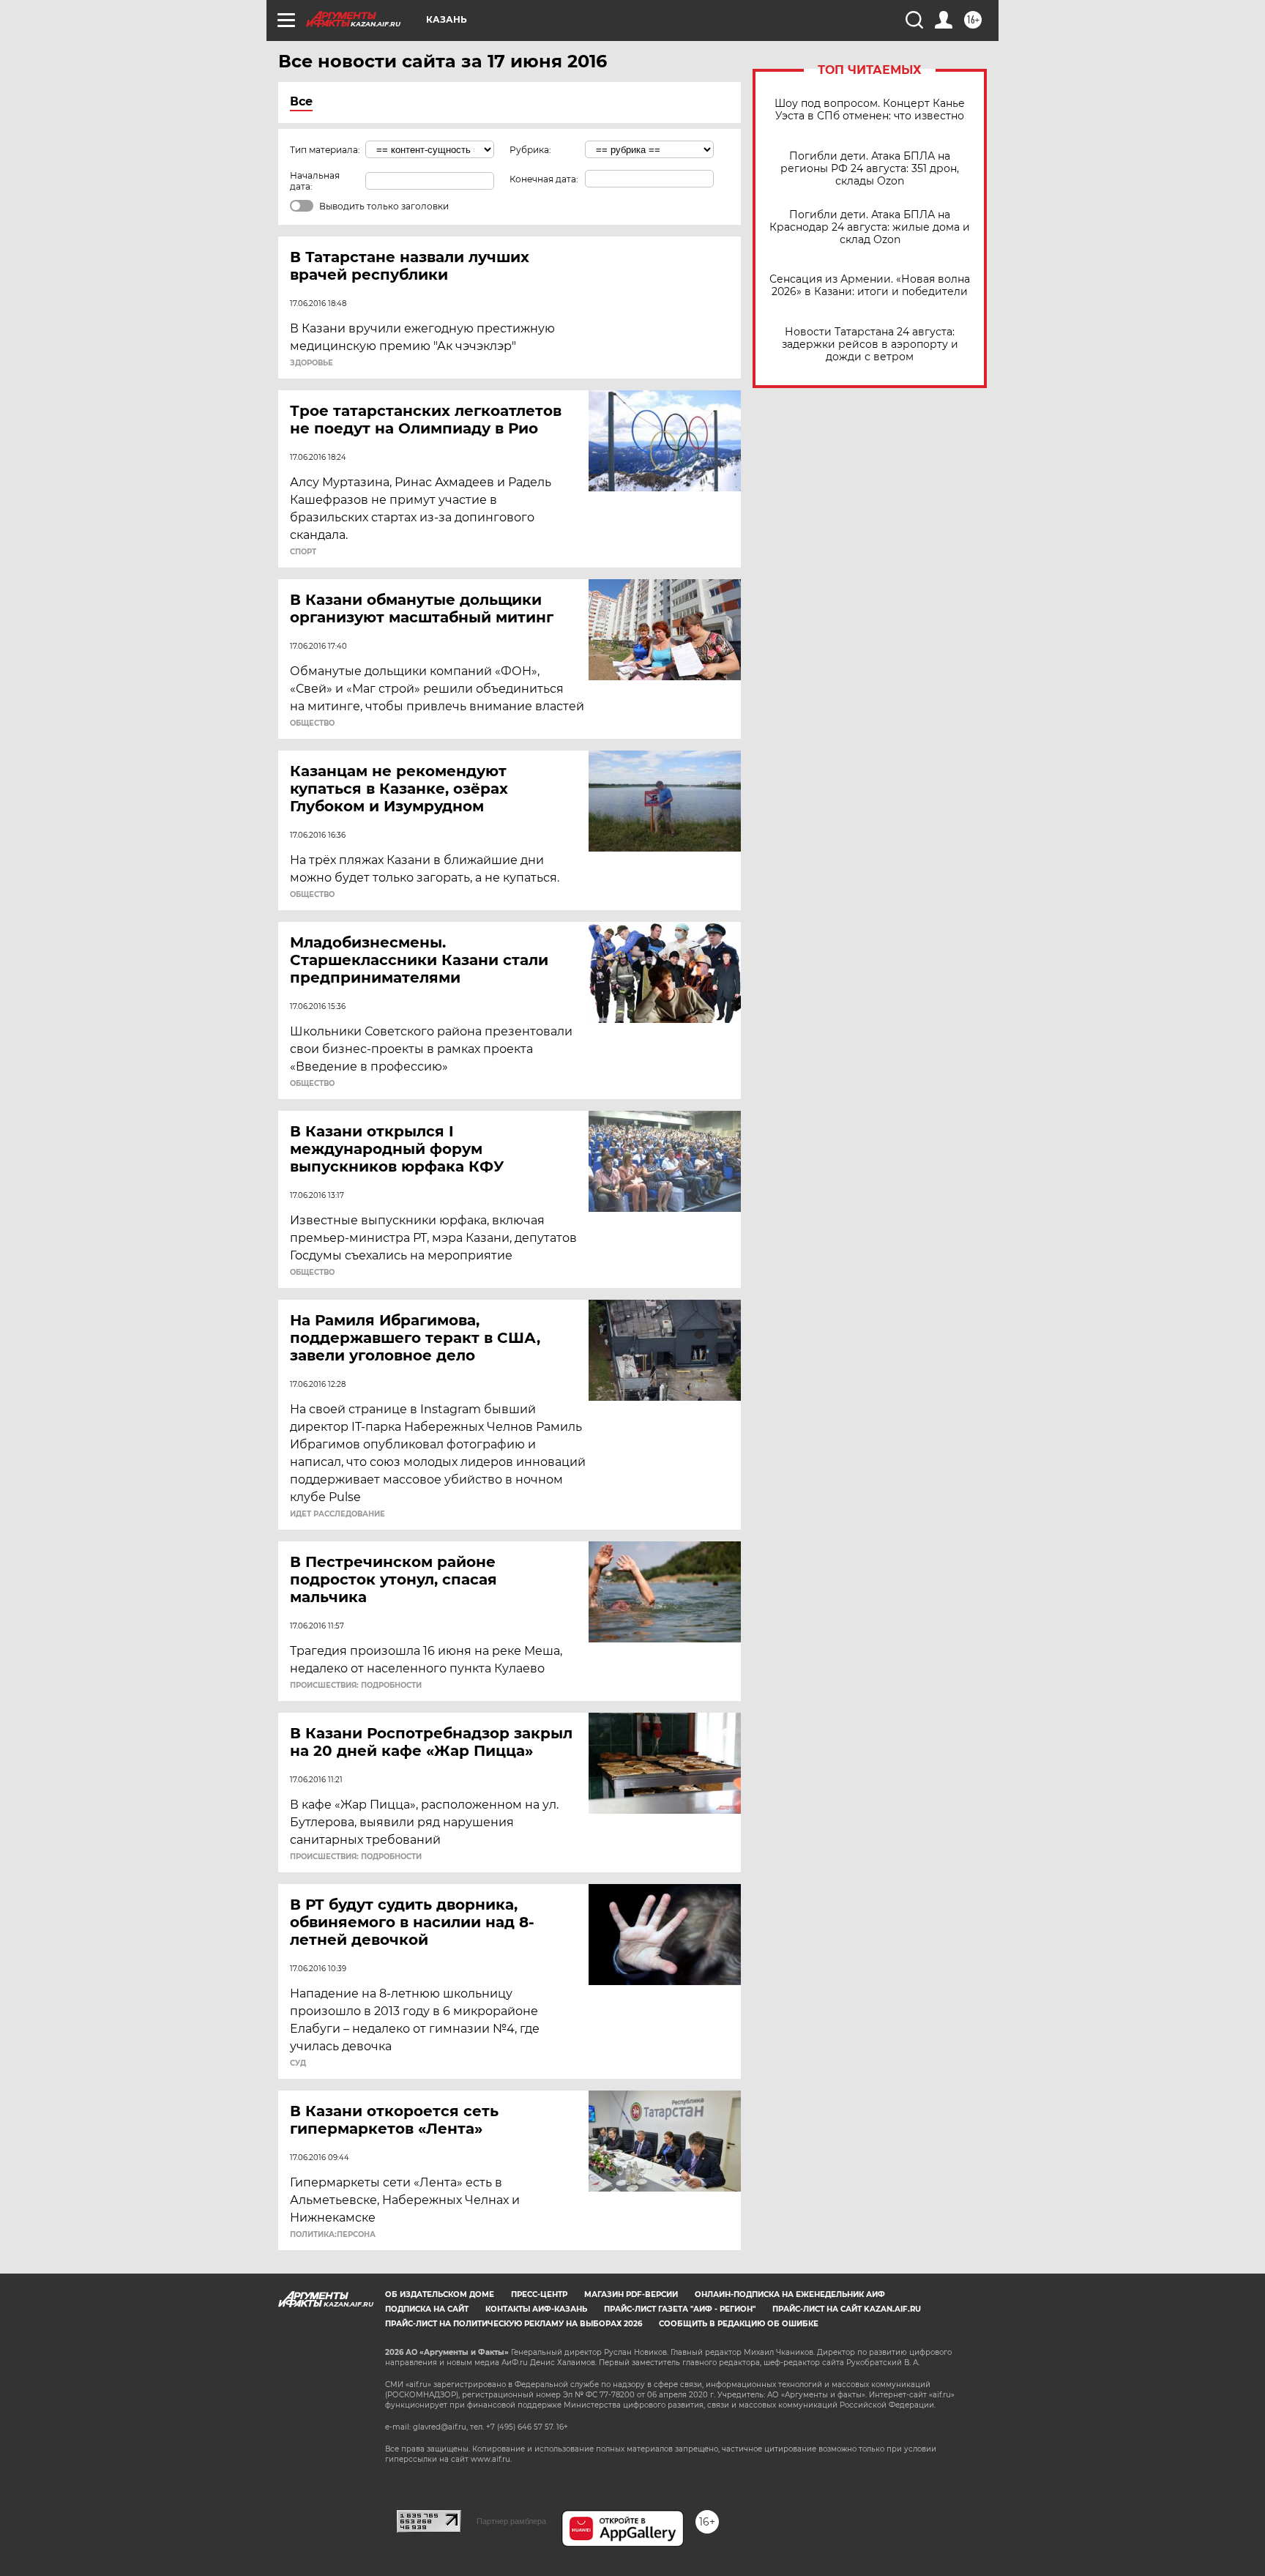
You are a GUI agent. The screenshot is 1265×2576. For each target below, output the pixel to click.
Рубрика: (530, 150)
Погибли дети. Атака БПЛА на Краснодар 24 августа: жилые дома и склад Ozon (870, 227)
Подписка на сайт (427, 2309)
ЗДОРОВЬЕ (311, 363)
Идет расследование (337, 1514)
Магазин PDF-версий (631, 2294)
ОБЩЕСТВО (312, 723)
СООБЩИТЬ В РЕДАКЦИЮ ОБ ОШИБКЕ (739, 2324)
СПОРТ (303, 552)
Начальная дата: (315, 181)
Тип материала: (325, 150)
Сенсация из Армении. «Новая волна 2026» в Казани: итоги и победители (870, 286)
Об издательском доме (440, 2294)
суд (298, 2063)
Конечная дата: (544, 179)
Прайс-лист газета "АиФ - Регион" (680, 2309)
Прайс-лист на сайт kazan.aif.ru (847, 2309)
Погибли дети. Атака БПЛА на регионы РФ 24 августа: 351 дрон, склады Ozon (870, 169)
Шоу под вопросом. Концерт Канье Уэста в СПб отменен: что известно (870, 110)
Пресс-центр (539, 2294)
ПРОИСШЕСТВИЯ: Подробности (356, 1686)
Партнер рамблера (511, 2521)
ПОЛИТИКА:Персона (333, 2235)
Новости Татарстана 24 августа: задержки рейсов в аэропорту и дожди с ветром (870, 345)
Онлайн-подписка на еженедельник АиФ (790, 2294)
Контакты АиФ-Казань (536, 2309)
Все (301, 101)
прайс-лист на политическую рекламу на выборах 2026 (514, 2324)
